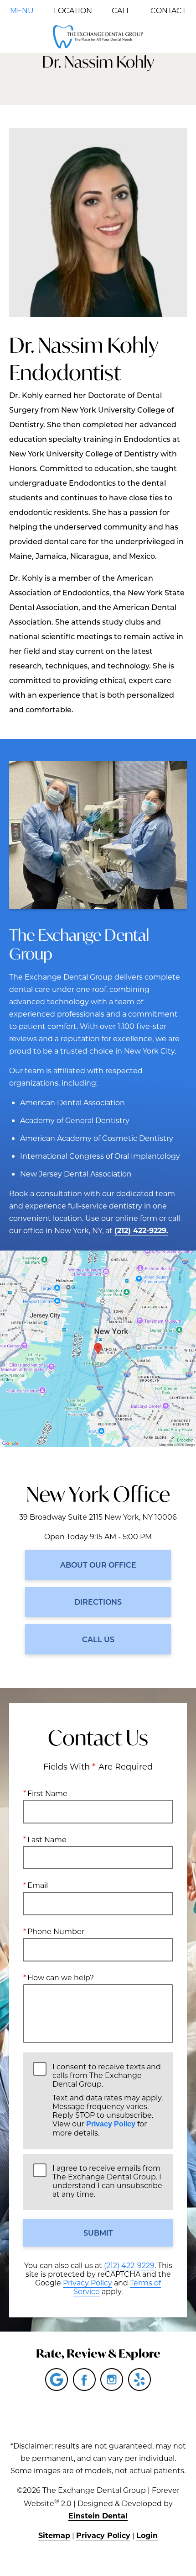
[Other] (139, 2380)
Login (147, 2535)
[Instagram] (112, 2380)
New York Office (98, 1494)
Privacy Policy (111, 2124)
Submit (98, 2233)
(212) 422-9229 (129, 2265)
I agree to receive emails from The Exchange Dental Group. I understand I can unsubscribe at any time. (107, 2181)
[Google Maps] (57, 2380)
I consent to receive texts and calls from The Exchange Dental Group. (108, 2100)
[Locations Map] (98, 1348)
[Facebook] (84, 2380)
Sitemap (54, 2535)
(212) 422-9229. (141, 1230)
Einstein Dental (98, 2515)
